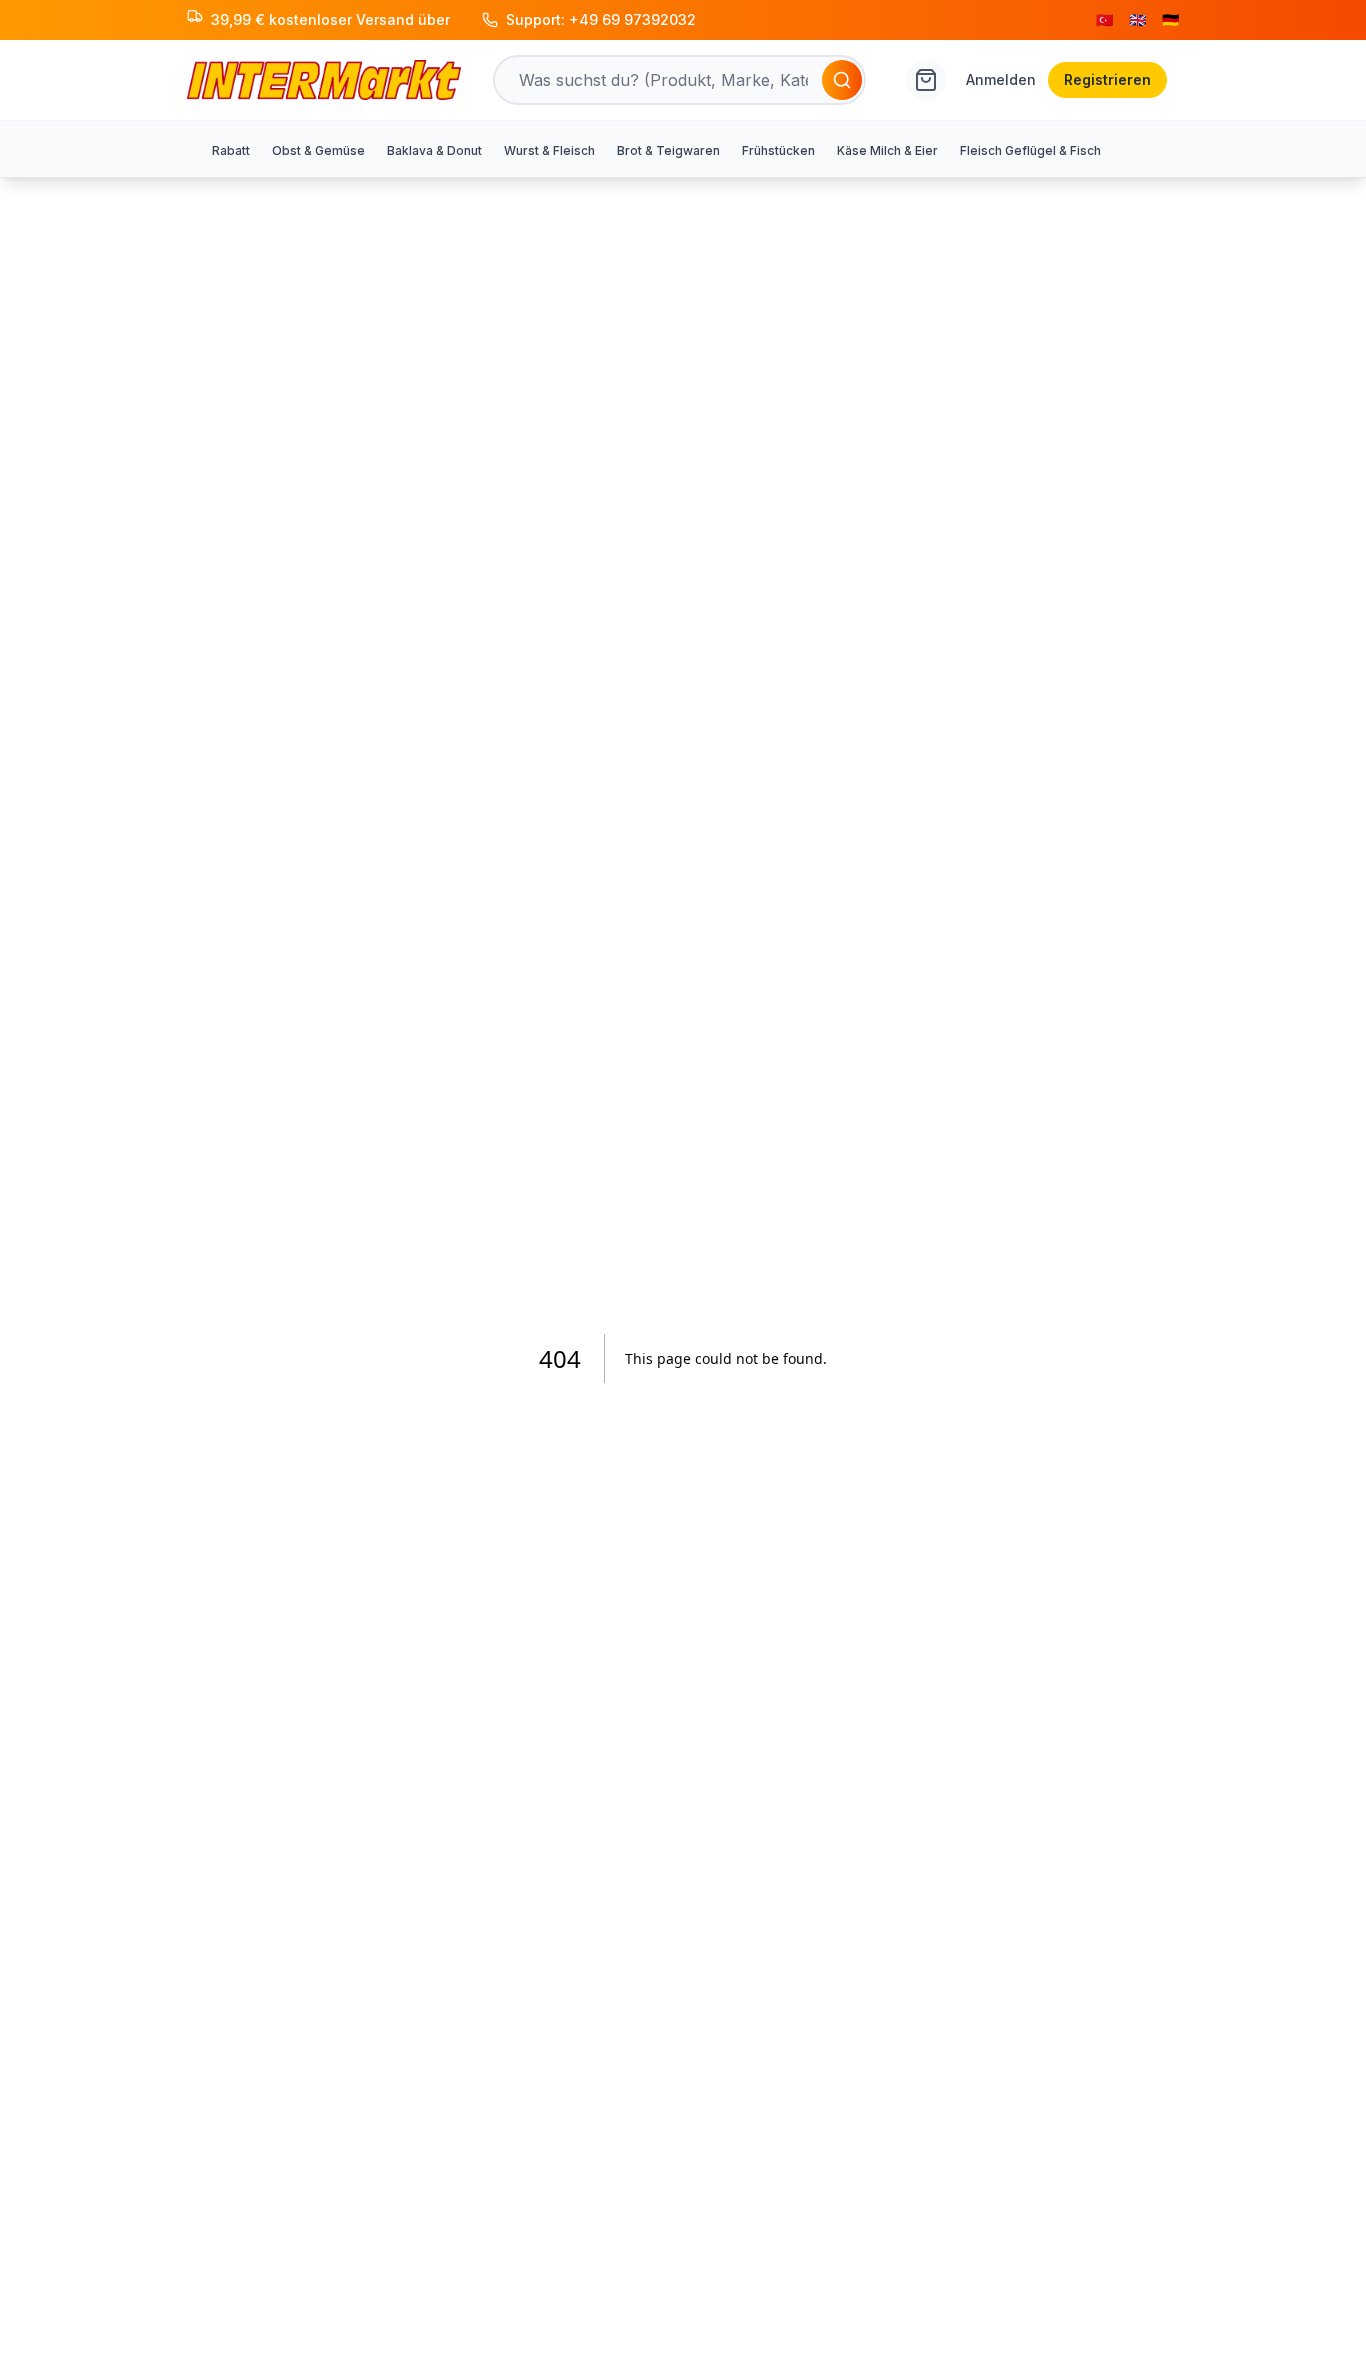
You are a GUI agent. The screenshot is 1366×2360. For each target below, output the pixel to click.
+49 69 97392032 (632, 19)
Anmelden (1001, 79)
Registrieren (1107, 79)
